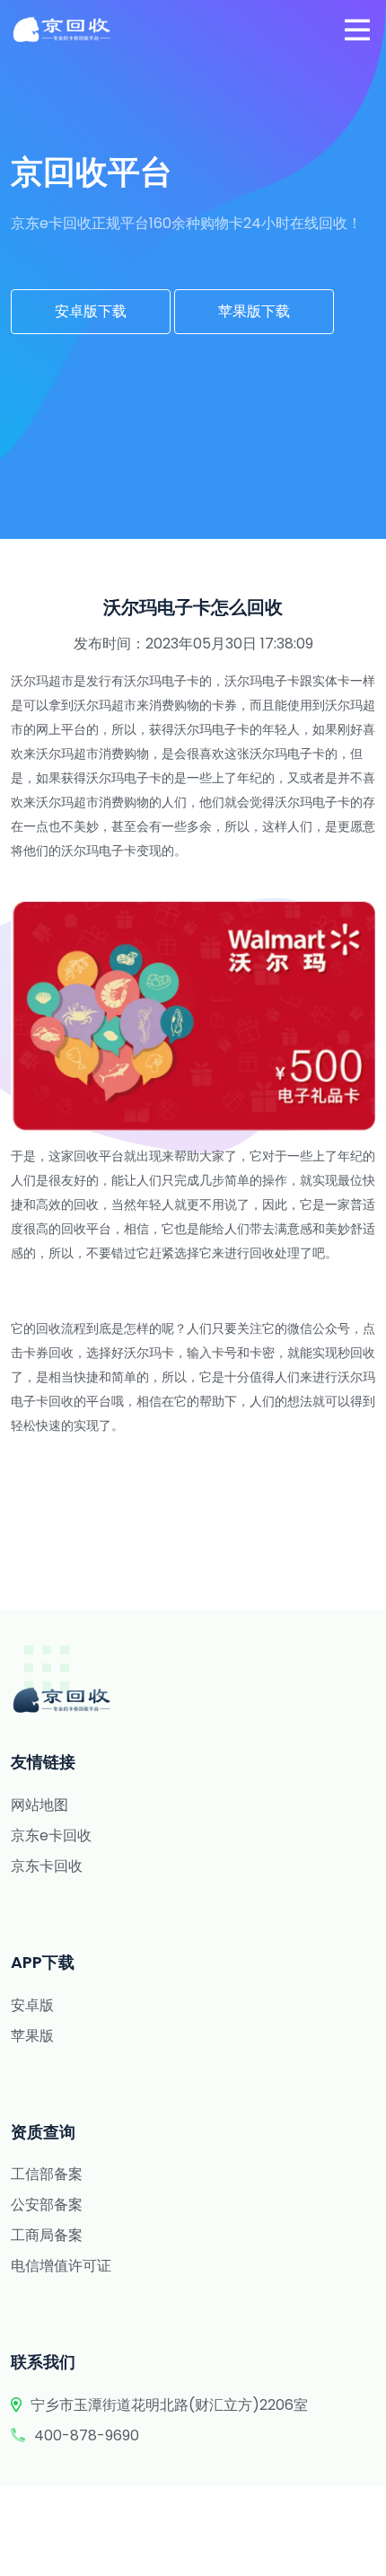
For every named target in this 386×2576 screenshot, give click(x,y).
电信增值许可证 (61, 2266)
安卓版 (32, 2005)
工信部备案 (47, 2174)
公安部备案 (47, 2205)
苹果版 (32, 2036)
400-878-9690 (87, 2435)
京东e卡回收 (51, 1835)
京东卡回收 (47, 1866)
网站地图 (39, 1805)
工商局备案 (47, 2235)
